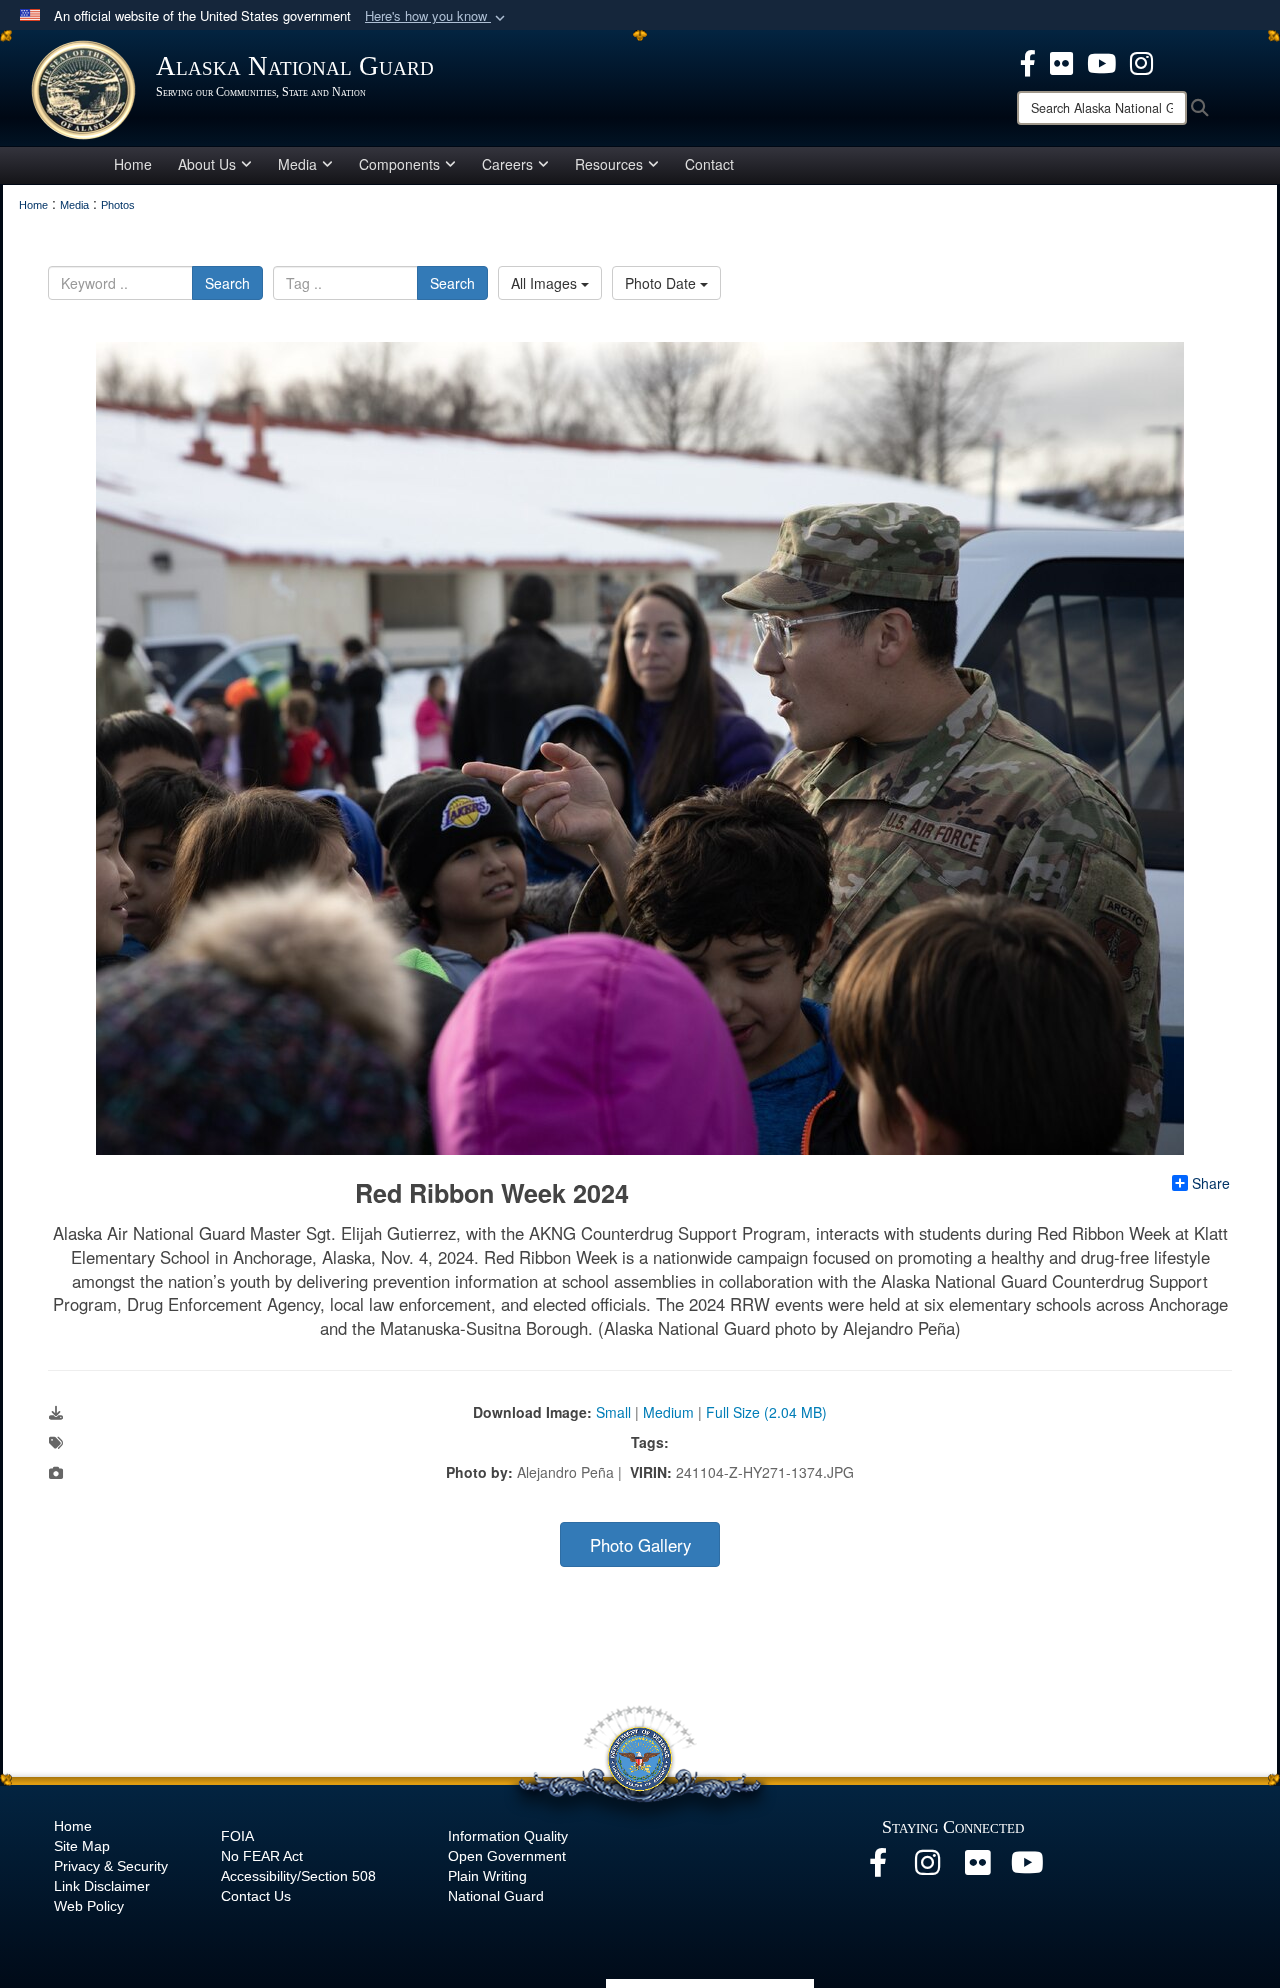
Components (399, 164)
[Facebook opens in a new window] (1028, 61)
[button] (437, 16)
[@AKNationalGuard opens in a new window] (1141, 61)
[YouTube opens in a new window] (1101, 61)
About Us (207, 164)
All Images (546, 283)
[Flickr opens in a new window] (1061, 61)
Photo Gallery (640, 1545)
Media (297, 164)
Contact (709, 164)
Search (227, 283)
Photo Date (662, 283)
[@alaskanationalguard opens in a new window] (928, 1868)
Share (1211, 1183)
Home (133, 164)
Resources (609, 164)
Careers (507, 164)
